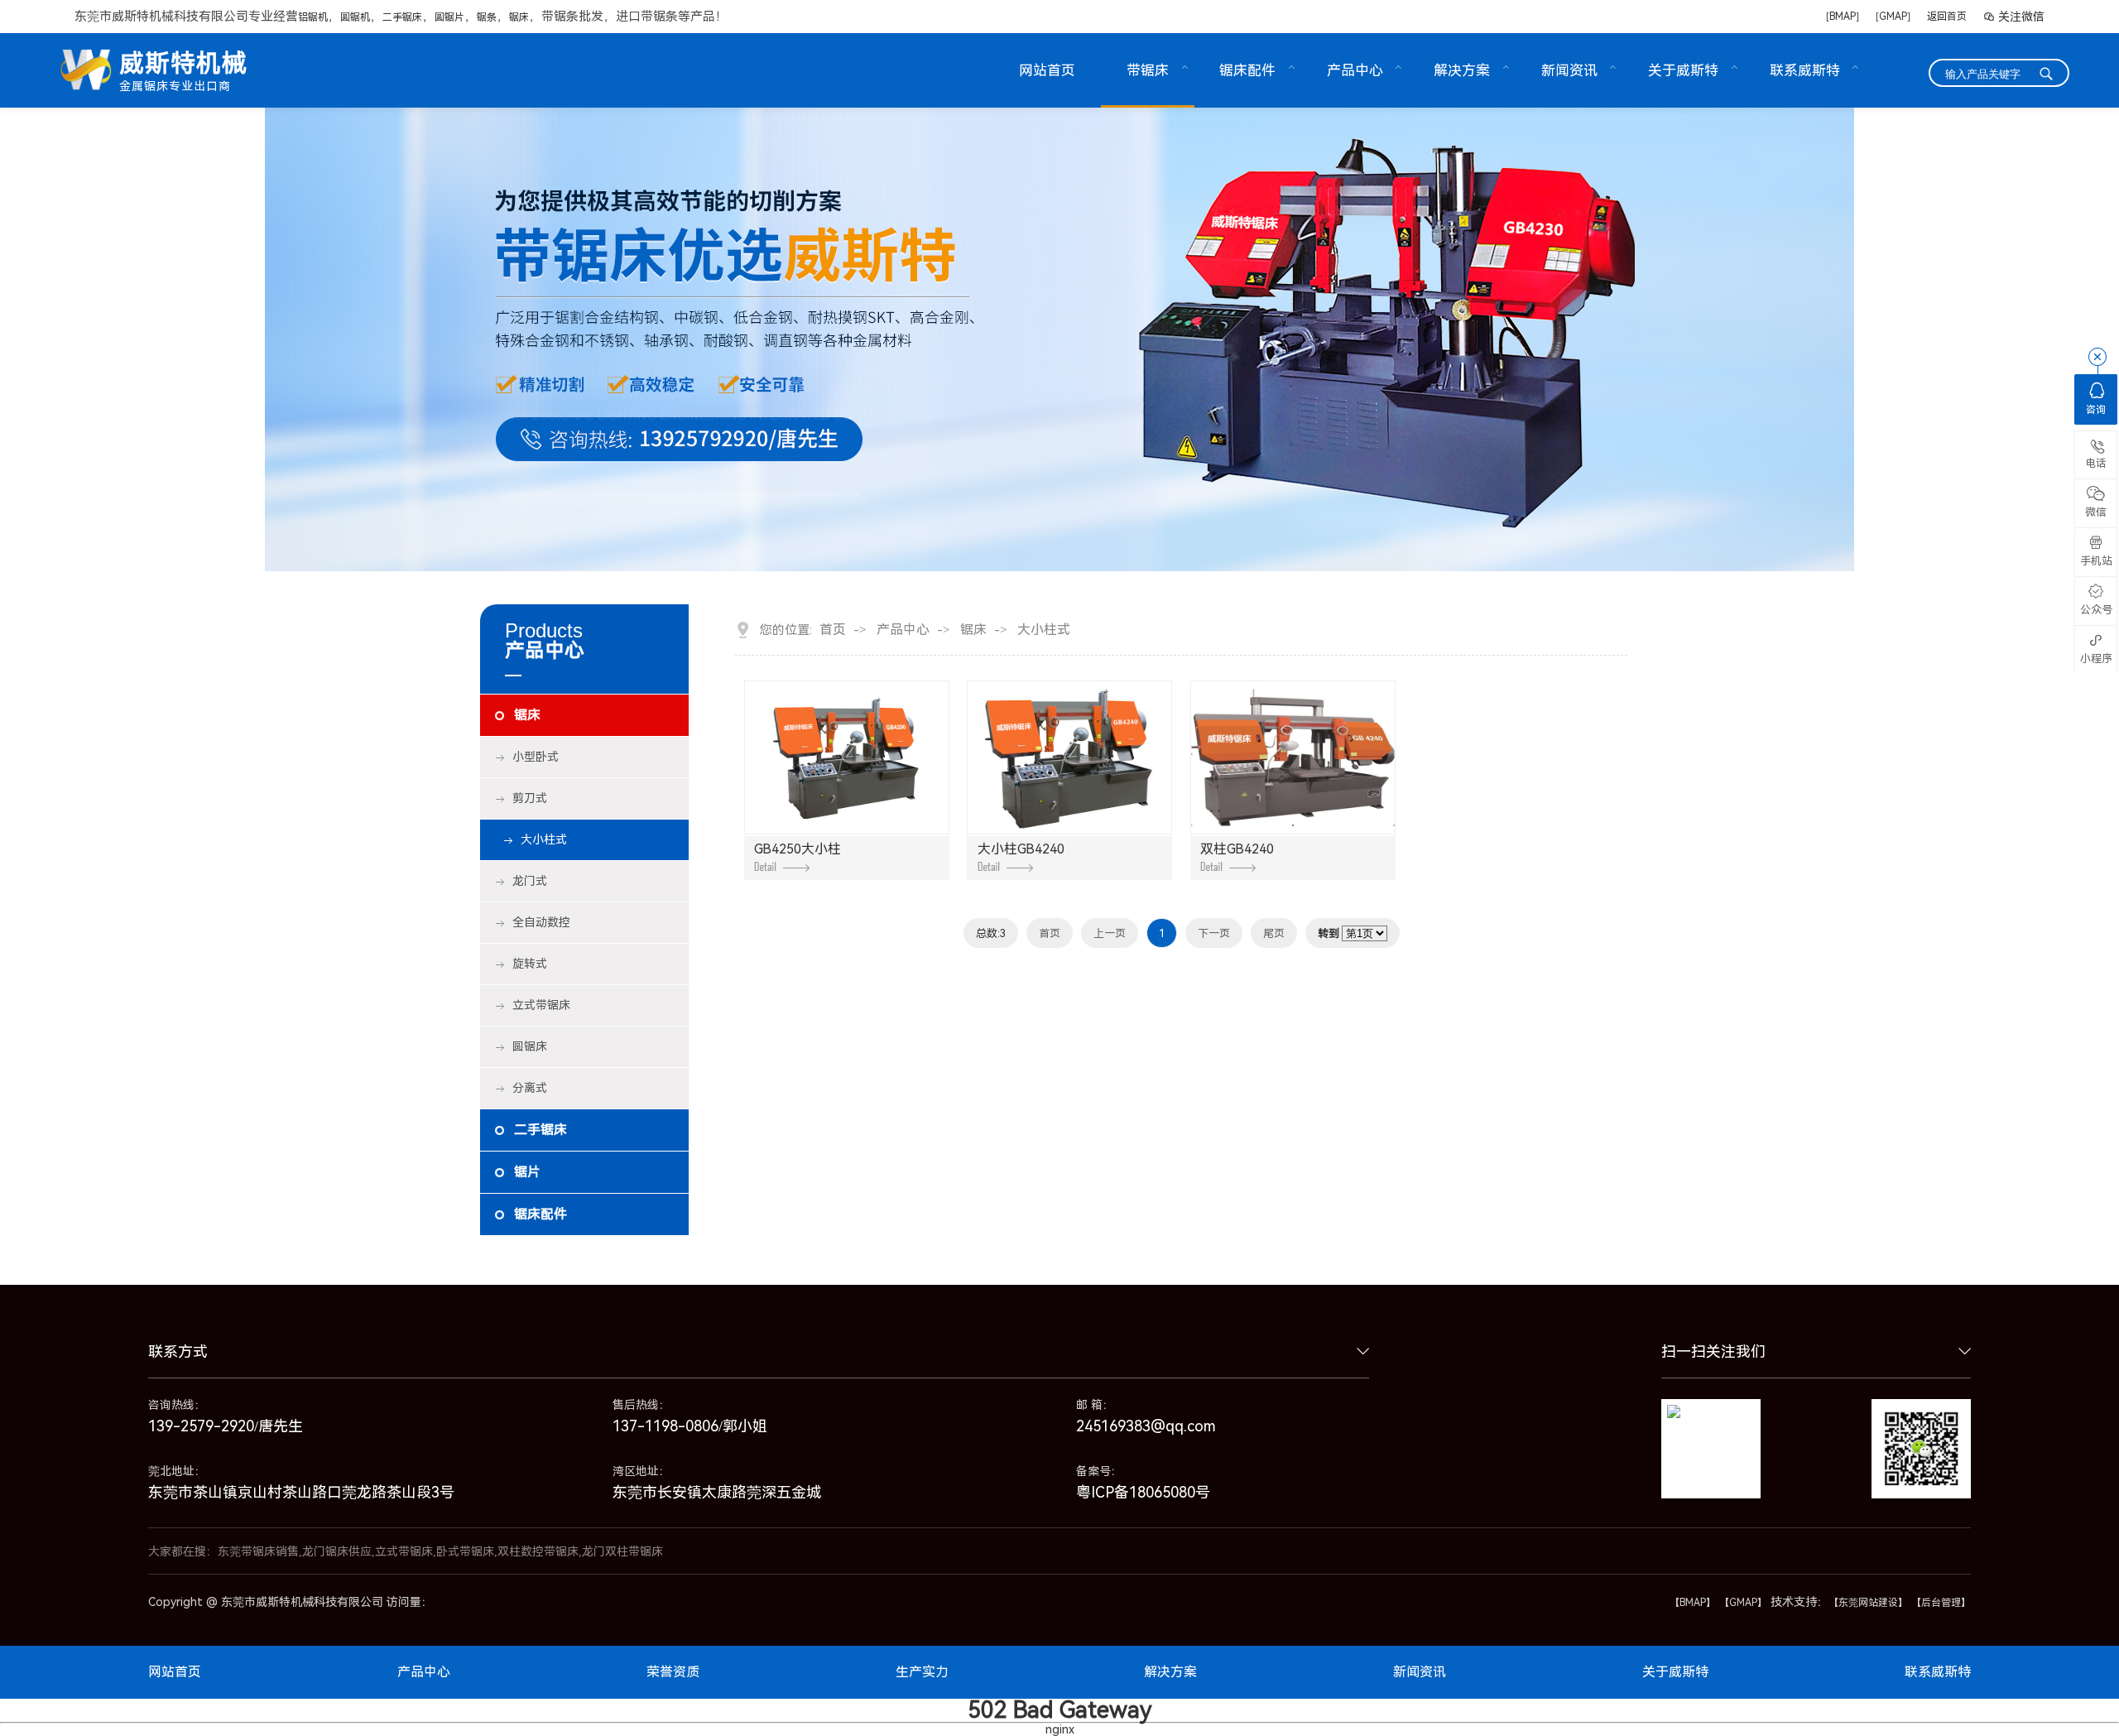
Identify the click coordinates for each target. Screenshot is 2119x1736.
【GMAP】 (1743, 1603)
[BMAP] (1843, 17)
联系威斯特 (1805, 70)
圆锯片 (449, 17)
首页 (833, 630)
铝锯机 (313, 17)
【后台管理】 (1941, 1603)
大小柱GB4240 (1021, 849)
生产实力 (922, 1672)
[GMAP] (1893, 17)
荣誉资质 (673, 1672)
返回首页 (1947, 17)
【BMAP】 (1693, 1603)
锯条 (487, 17)
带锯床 (1148, 70)
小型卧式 (536, 757)
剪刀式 (530, 798)
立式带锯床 (541, 1005)
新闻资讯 (1569, 70)
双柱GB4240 (1237, 849)
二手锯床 (402, 17)
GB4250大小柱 (798, 849)
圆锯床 (530, 1046)
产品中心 (1355, 70)
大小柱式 (544, 839)
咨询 (2096, 399)
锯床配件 (1247, 70)
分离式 (530, 1088)
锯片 (527, 1172)
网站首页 (1047, 70)
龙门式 (530, 881)
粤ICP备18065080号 (1143, 1492)
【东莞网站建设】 (1868, 1603)
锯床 (519, 17)
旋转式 (530, 964)
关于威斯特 (1683, 70)
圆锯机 (355, 17)
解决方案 (1462, 70)
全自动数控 (541, 922)
